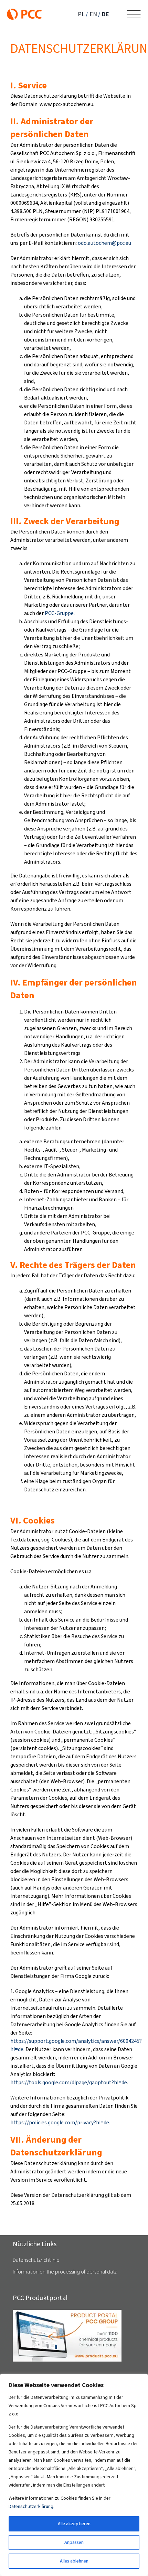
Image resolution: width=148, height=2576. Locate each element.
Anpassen (74, 2542)
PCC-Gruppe (59, 613)
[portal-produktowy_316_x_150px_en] (67, 2312)
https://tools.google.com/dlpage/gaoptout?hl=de (69, 2082)
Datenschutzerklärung (31, 2506)
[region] (74, 2475)
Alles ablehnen (74, 2561)
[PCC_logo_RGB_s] (24, 11)
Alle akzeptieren (74, 2524)
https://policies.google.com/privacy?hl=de (60, 2122)
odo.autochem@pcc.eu (104, 243)
